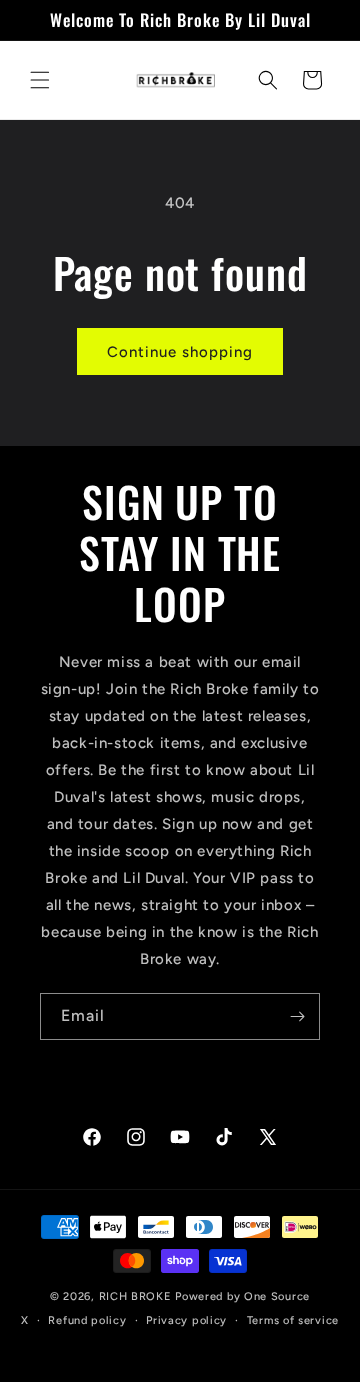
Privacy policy (186, 1320)
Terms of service (293, 1320)
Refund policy (87, 1320)
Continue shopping (180, 352)
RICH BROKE (137, 1296)
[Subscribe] (297, 1016)
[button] (40, 80)
